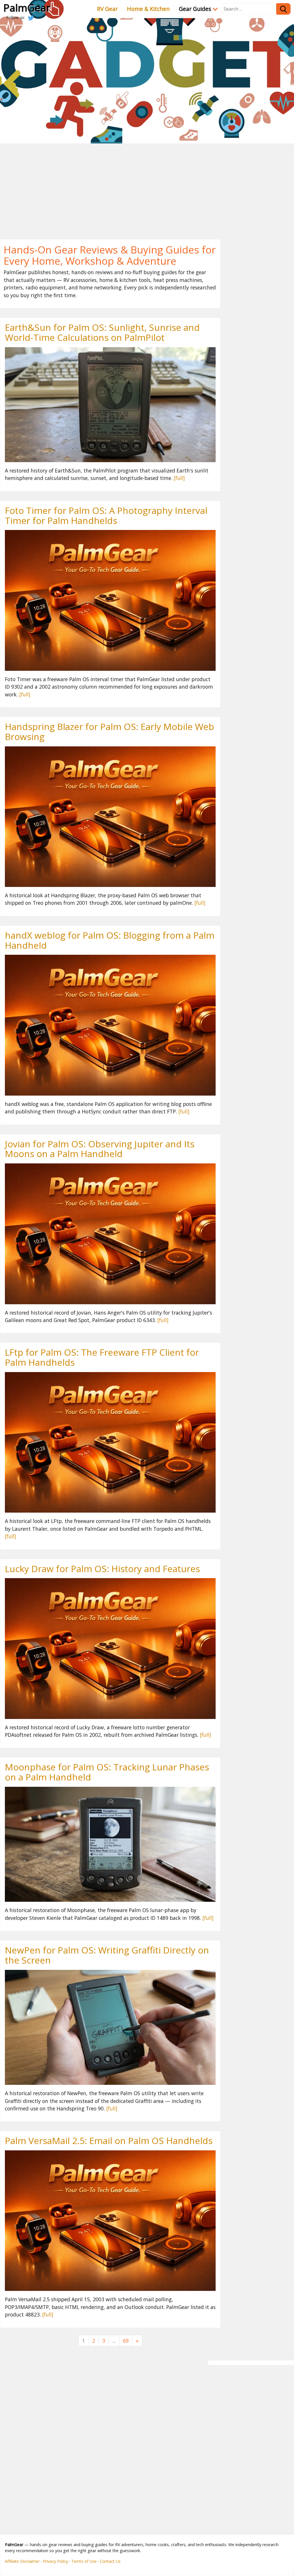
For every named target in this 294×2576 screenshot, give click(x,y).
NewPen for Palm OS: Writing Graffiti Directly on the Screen (107, 1955)
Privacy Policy (55, 2561)
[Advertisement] (147, 187)
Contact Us (110, 2561)
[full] (179, 478)
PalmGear (27, 7)
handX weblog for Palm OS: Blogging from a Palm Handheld (110, 940)
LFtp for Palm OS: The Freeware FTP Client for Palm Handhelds (102, 1357)
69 (126, 2341)
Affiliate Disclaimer (22, 2561)
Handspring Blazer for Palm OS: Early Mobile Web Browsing (110, 731)
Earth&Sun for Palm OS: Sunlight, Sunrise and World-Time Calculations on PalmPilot (102, 332)
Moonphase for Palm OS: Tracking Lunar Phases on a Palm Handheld (107, 1772)
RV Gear (107, 9)
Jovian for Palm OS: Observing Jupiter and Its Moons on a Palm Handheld (100, 1149)
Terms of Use (84, 2561)
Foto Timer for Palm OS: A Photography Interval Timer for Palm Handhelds (106, 515)
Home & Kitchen (148, 9)
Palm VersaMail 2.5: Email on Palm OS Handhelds (109, 2140)
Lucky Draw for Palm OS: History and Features (102, 1569)
